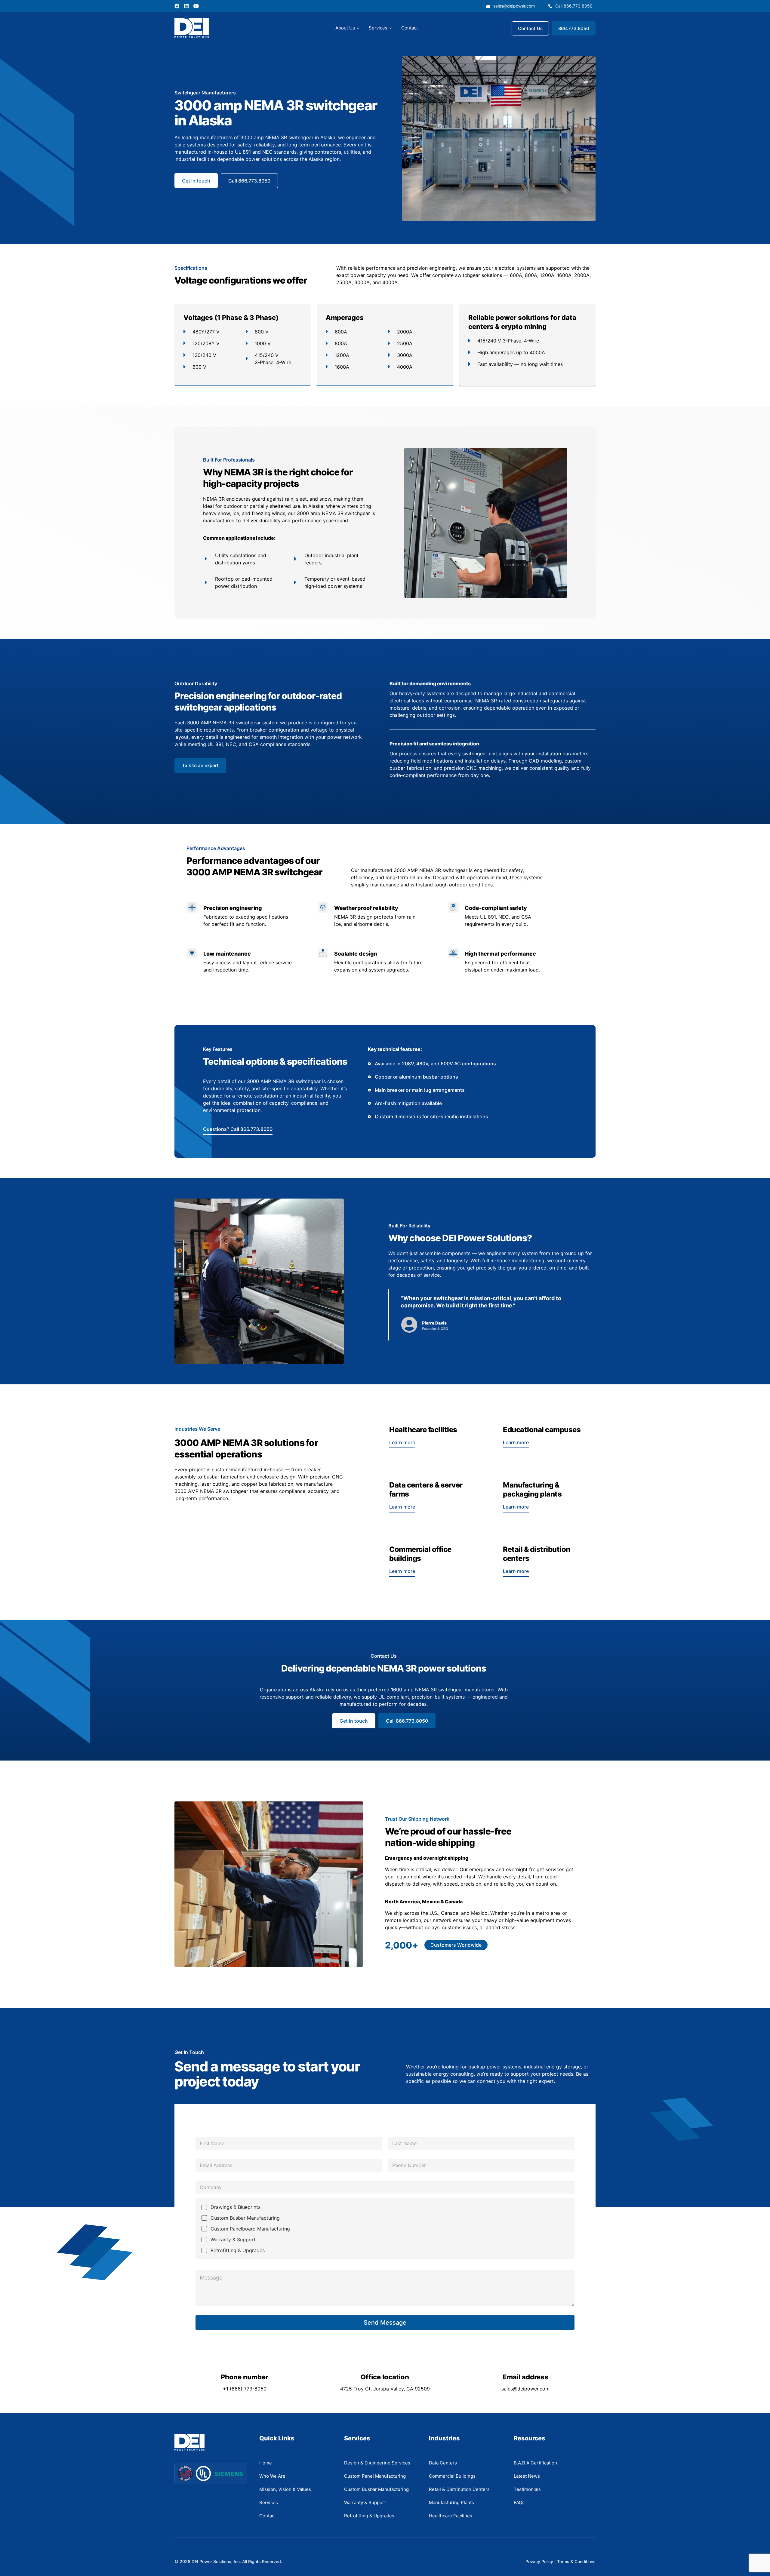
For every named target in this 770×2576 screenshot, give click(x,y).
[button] (456, 1945)
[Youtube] (196, 6)
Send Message (385, 2323)
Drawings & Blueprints (236, 2207)
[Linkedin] (186, 6)
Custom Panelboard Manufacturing (250, 2229)
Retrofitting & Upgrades (238, 2250)
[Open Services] (390, 28)
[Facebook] (177, 6)
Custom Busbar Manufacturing (245, 2218)
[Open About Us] (358, 28)
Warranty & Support (233, 2240)
